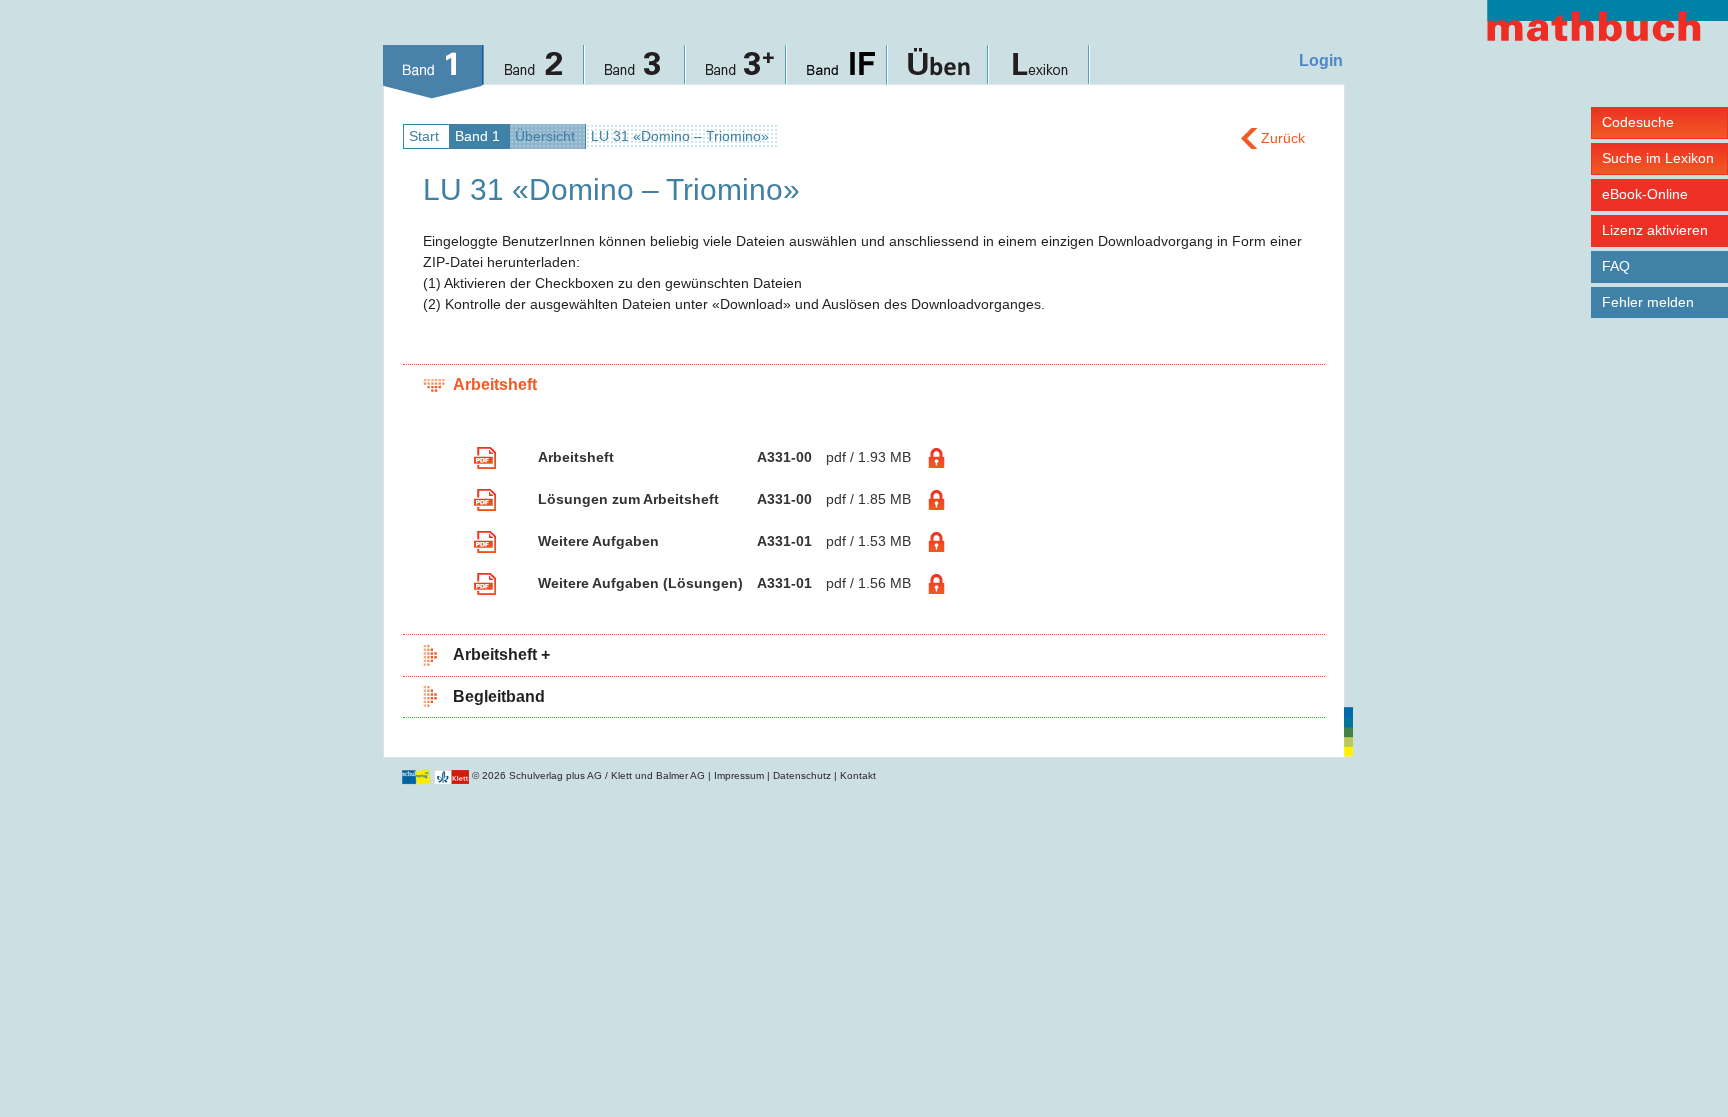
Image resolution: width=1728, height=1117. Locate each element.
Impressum (739, 775)
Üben (938, 72)
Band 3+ (736, 72)
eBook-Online (1645, 194)
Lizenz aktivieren (1655, 230)
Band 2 (534, 72)
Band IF (837, 72)
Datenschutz (802, 775)
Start (424, 136)
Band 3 (635, 72)
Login (1321, 60)
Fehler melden (1648, 302)
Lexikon (1039, 72)
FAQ (1616, 266)
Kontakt (858, 775)
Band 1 (433, 72)
